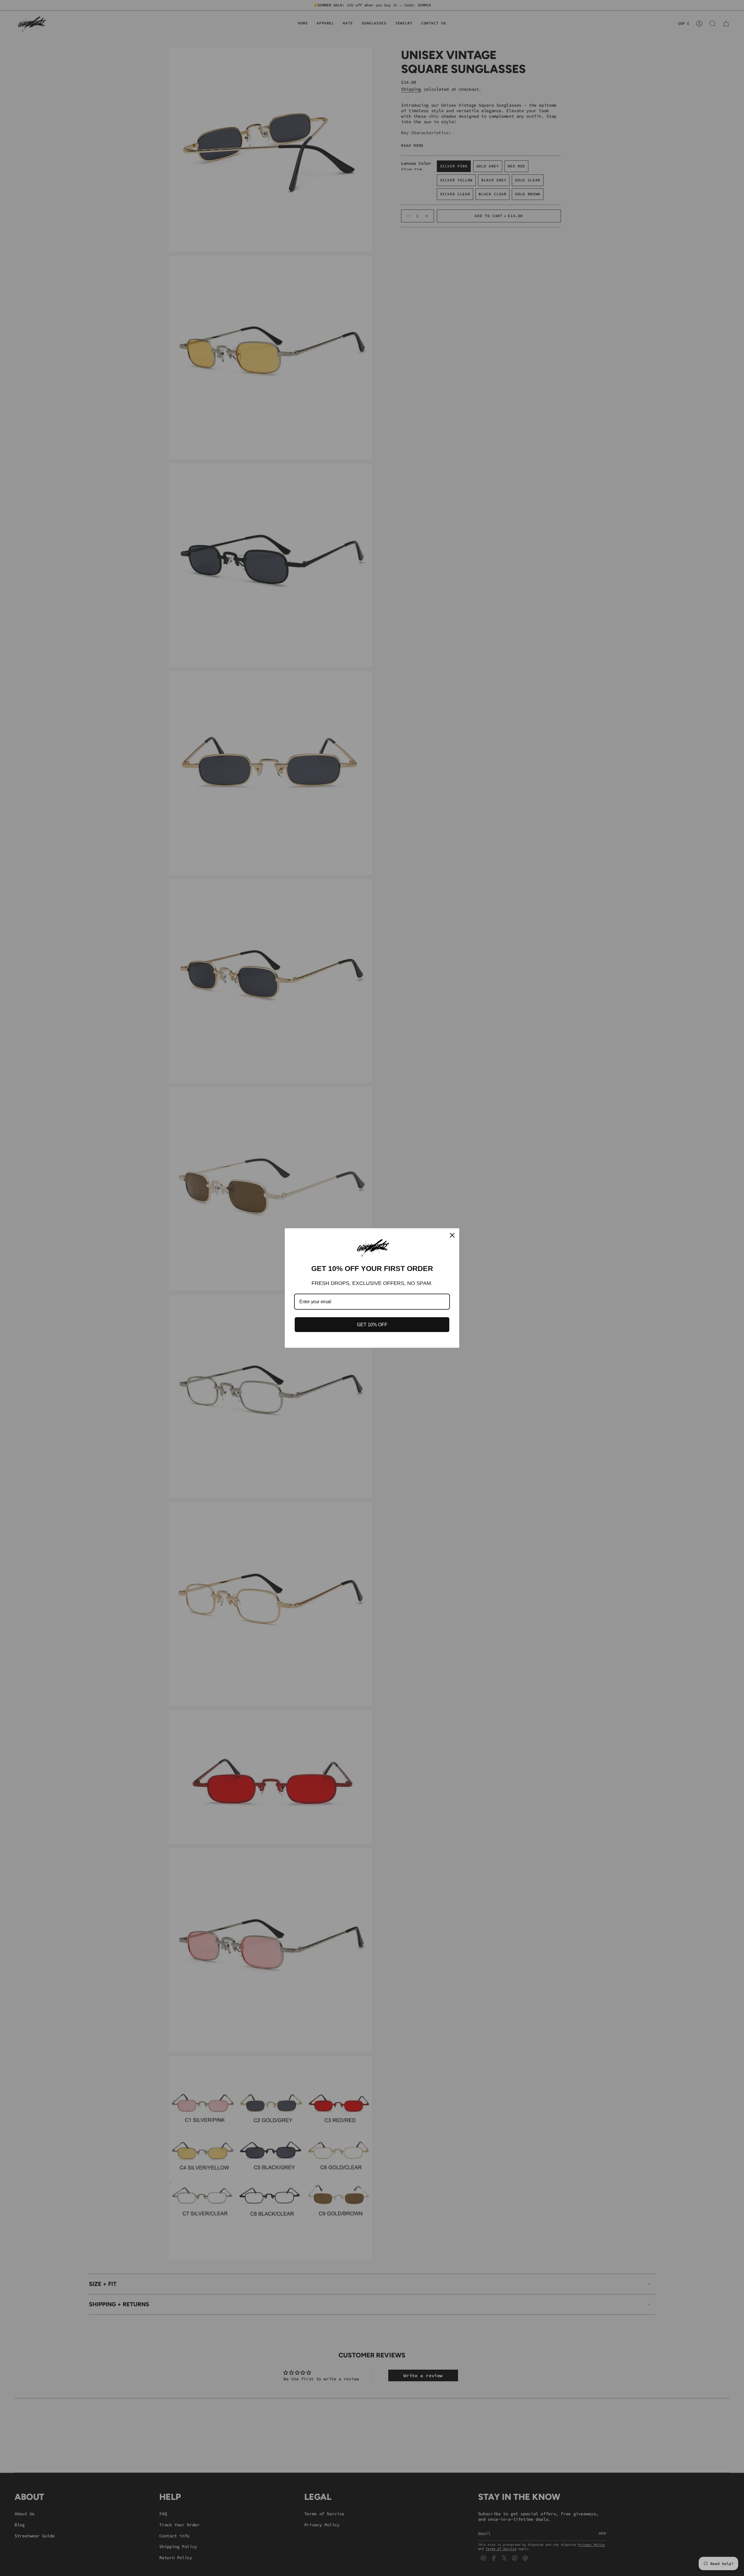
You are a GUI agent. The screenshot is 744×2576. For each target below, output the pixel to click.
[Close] (452, 1235)
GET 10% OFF (372, 1325)
